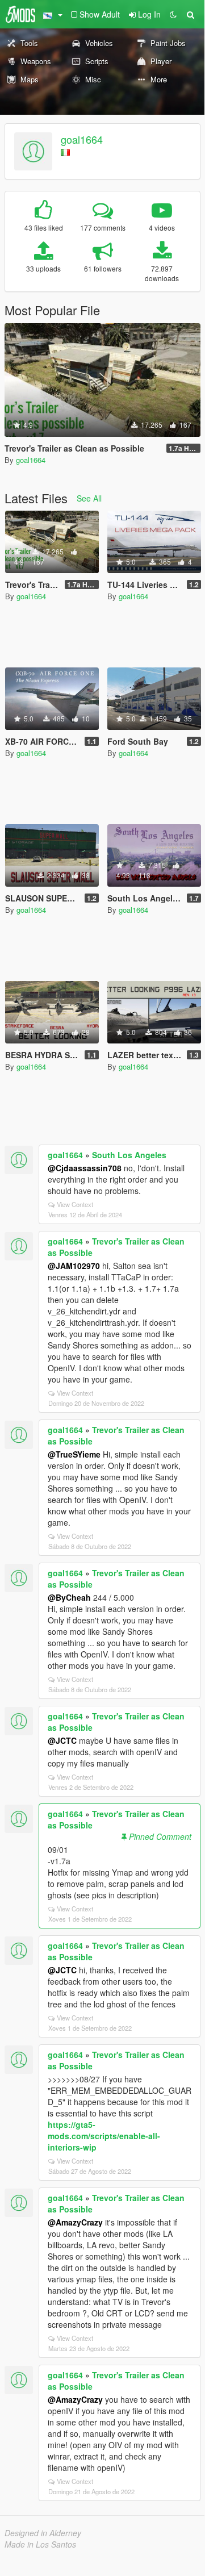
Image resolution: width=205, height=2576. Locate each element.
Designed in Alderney (43, 2533)
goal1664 (82, 139)
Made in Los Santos (40, 2544)
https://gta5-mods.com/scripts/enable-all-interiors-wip (104, 2136)
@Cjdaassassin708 (85, 1168)
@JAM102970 (74, 1266)
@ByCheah (69, 1597)
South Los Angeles (129, 1155)
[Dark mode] (173, 14)
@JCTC (62, 1740)
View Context (75, 1204)
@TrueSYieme (74, 1454)
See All (89, 498)
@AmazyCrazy (75, 2222)
